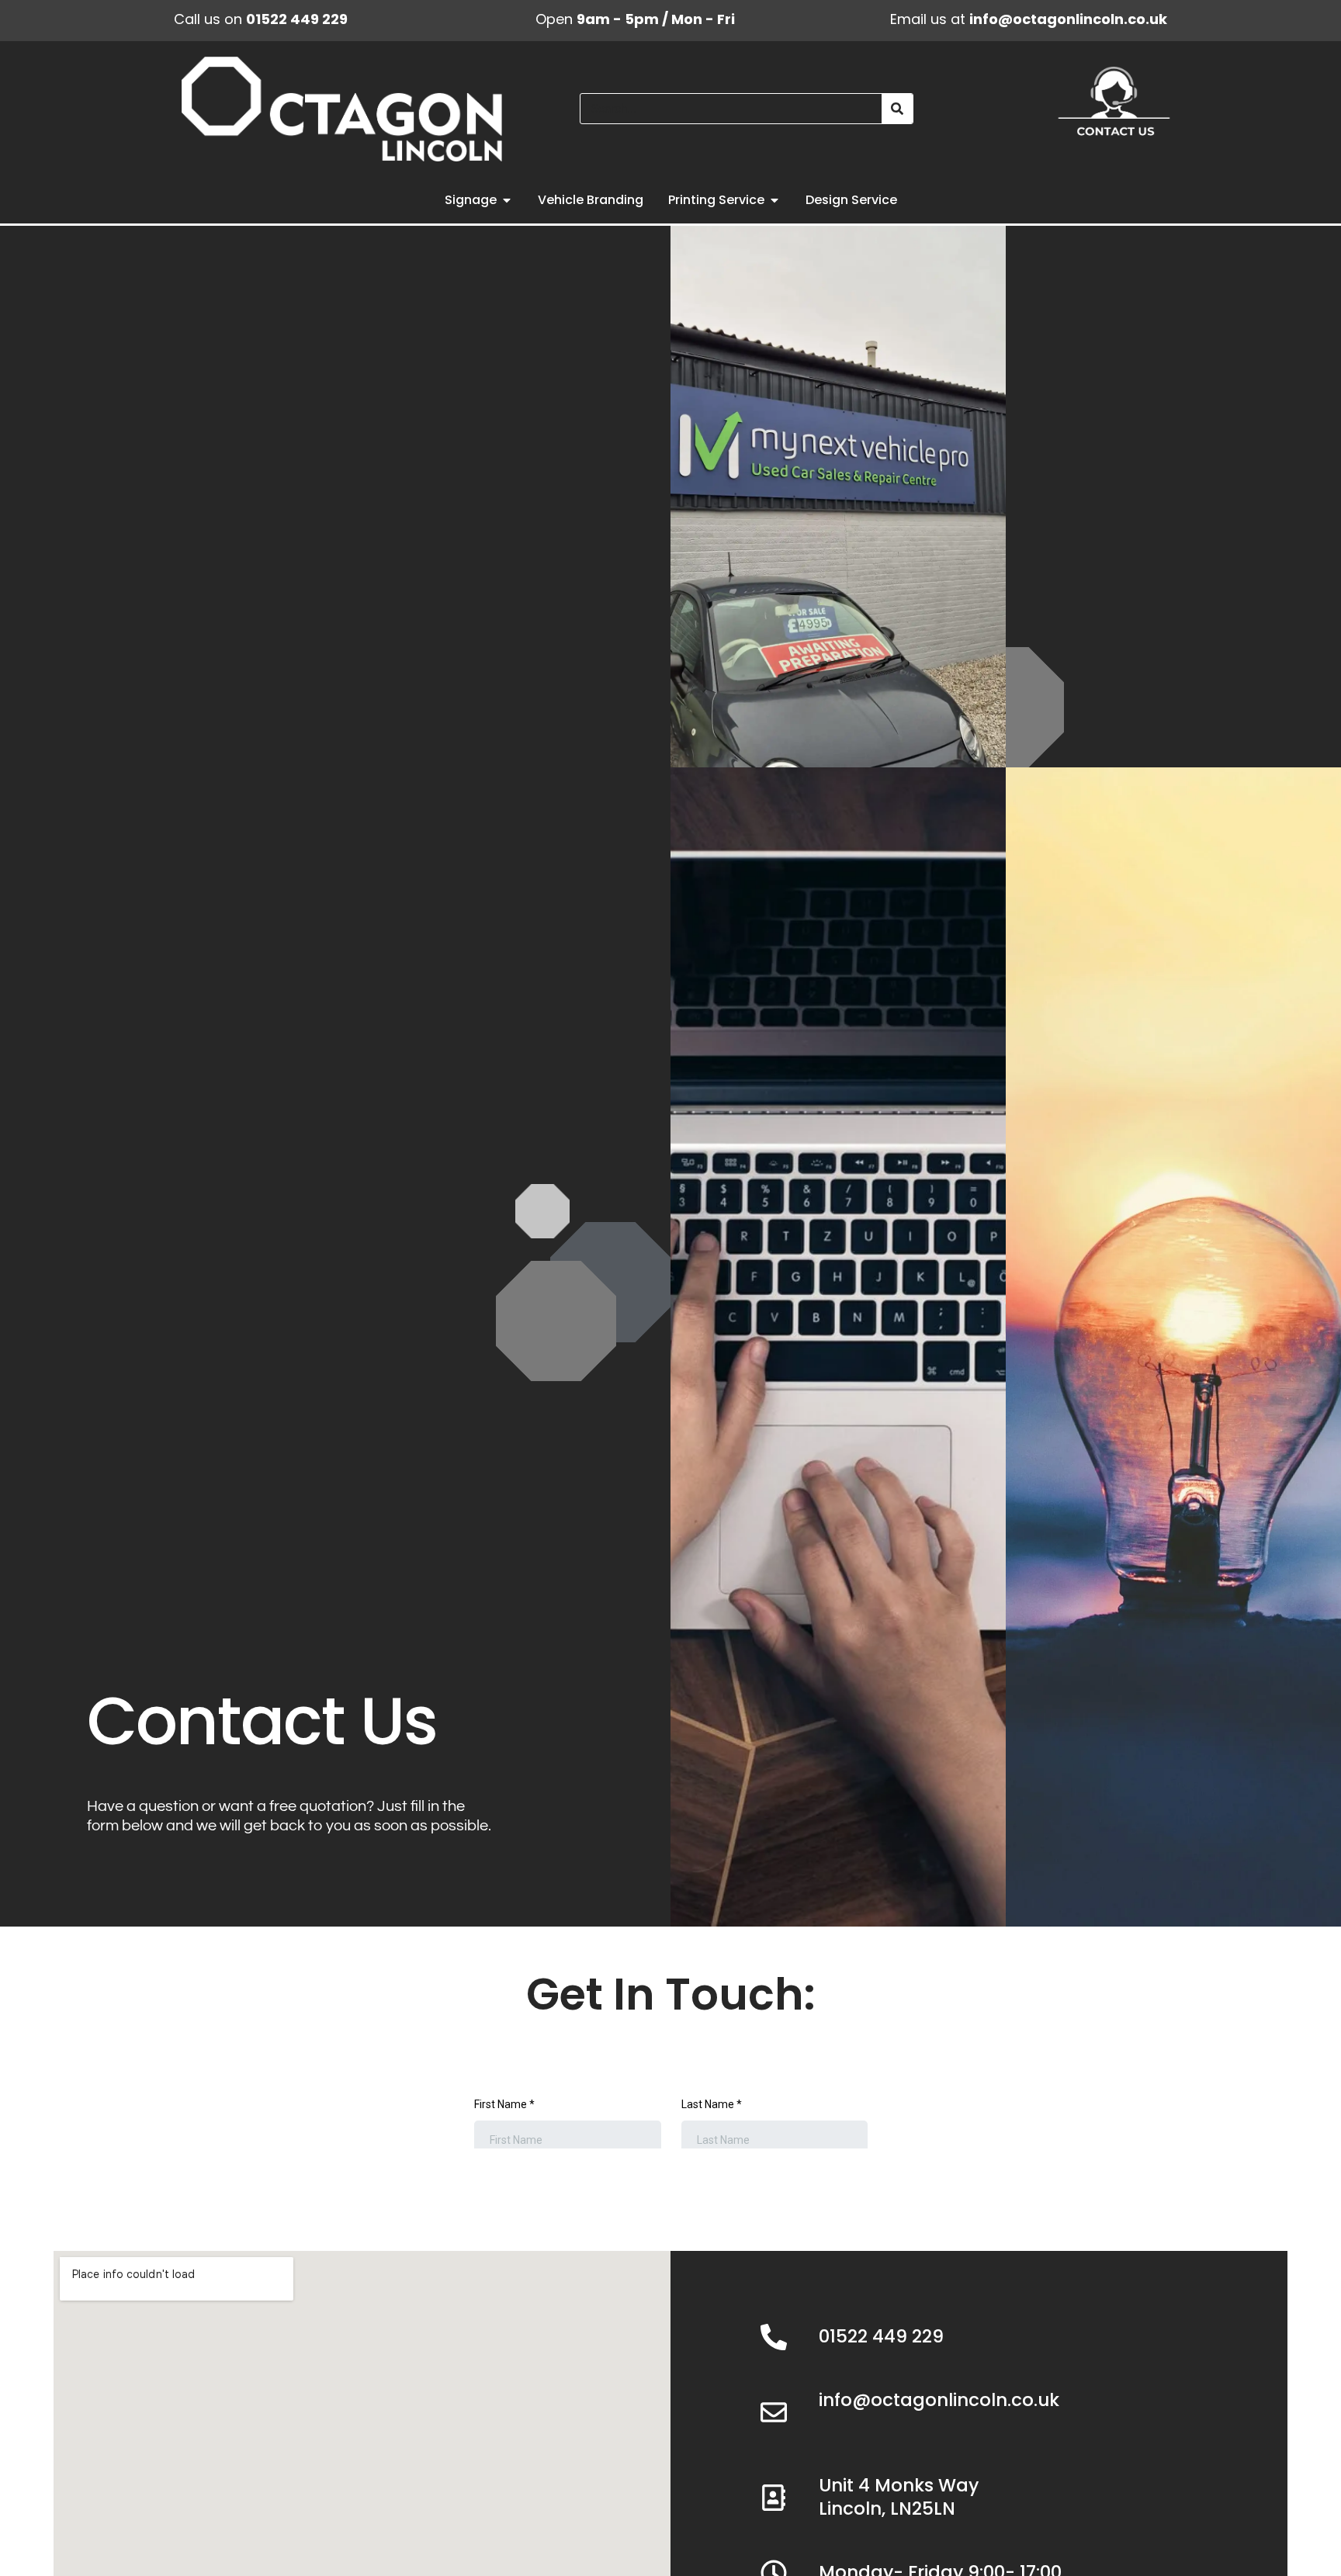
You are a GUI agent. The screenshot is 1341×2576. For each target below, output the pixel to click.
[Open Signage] (507, 200)
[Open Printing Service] (774, 200)
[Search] (897, 109)
